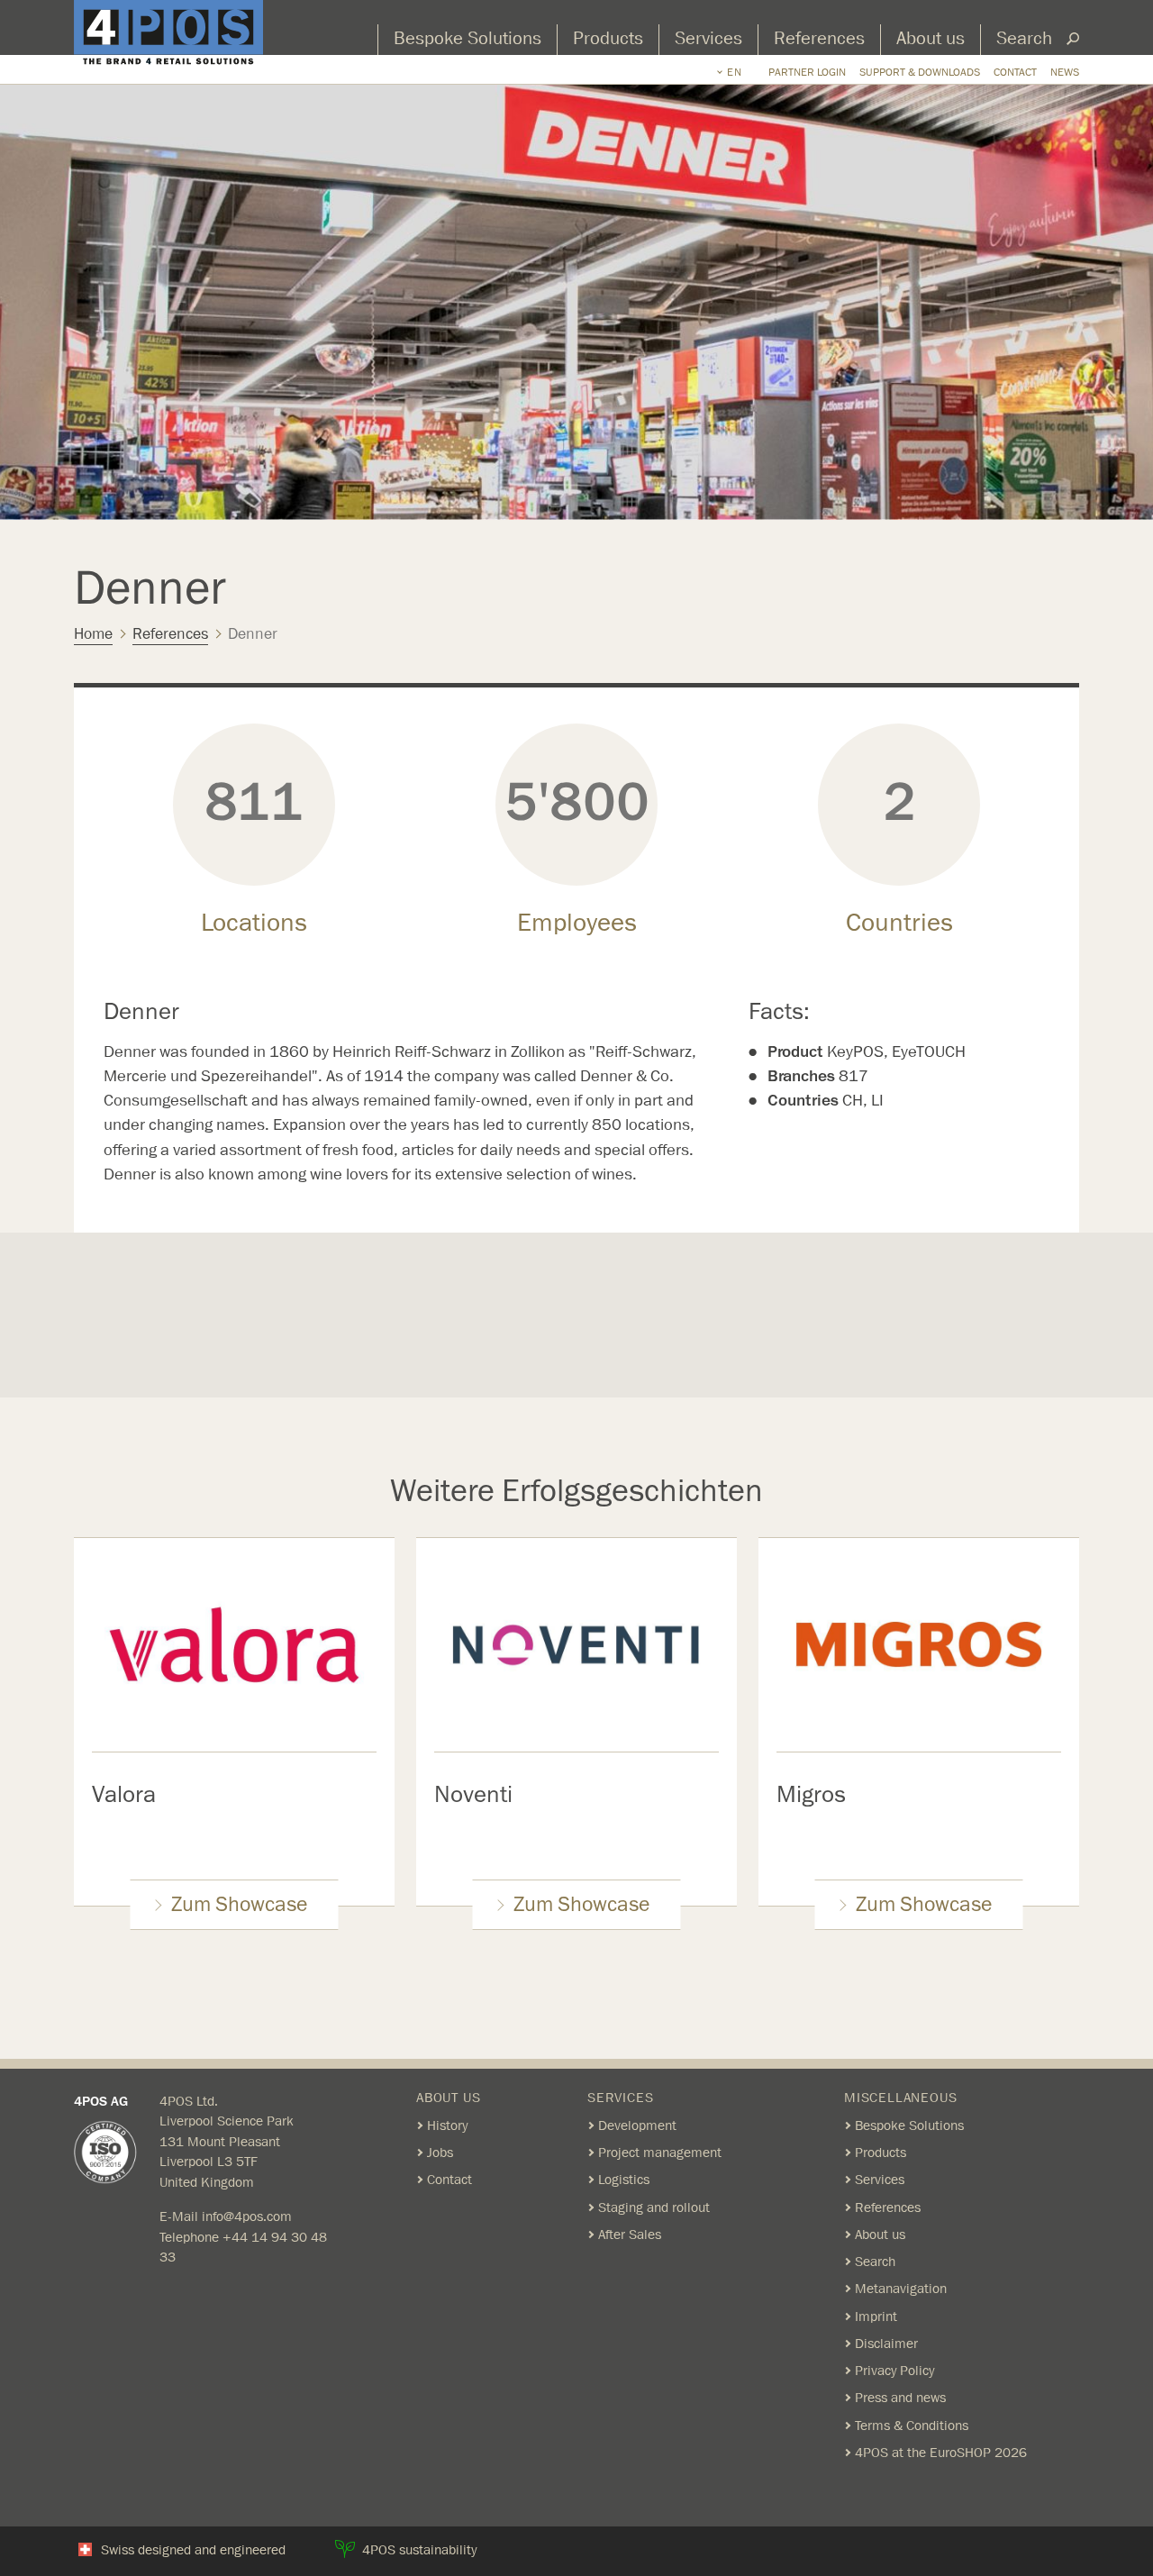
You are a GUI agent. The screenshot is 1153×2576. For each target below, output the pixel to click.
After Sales (630, 2235)
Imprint (876, 2317)
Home (93, 634)
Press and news (900, 2398)
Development (637, 2125)
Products (608, 39)
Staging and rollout (654, 2207)
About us (931, 39)
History (447, 2125)
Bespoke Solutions (468, 39)
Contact (1015, 72)
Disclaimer (886, 2344)
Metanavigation (901, 2289)
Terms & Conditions (912, 2426)
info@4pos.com (247, 2216)
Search (1024, 39)
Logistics (624, 2180)
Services (708, 39)
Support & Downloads (920, 72)
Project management (660, 2153)
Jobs (440, 2153)
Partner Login (807, 72)
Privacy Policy (894, 2371)
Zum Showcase (239, 1905)
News (1065, 72)
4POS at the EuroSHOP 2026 (941, 2453)
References (819, 39)
